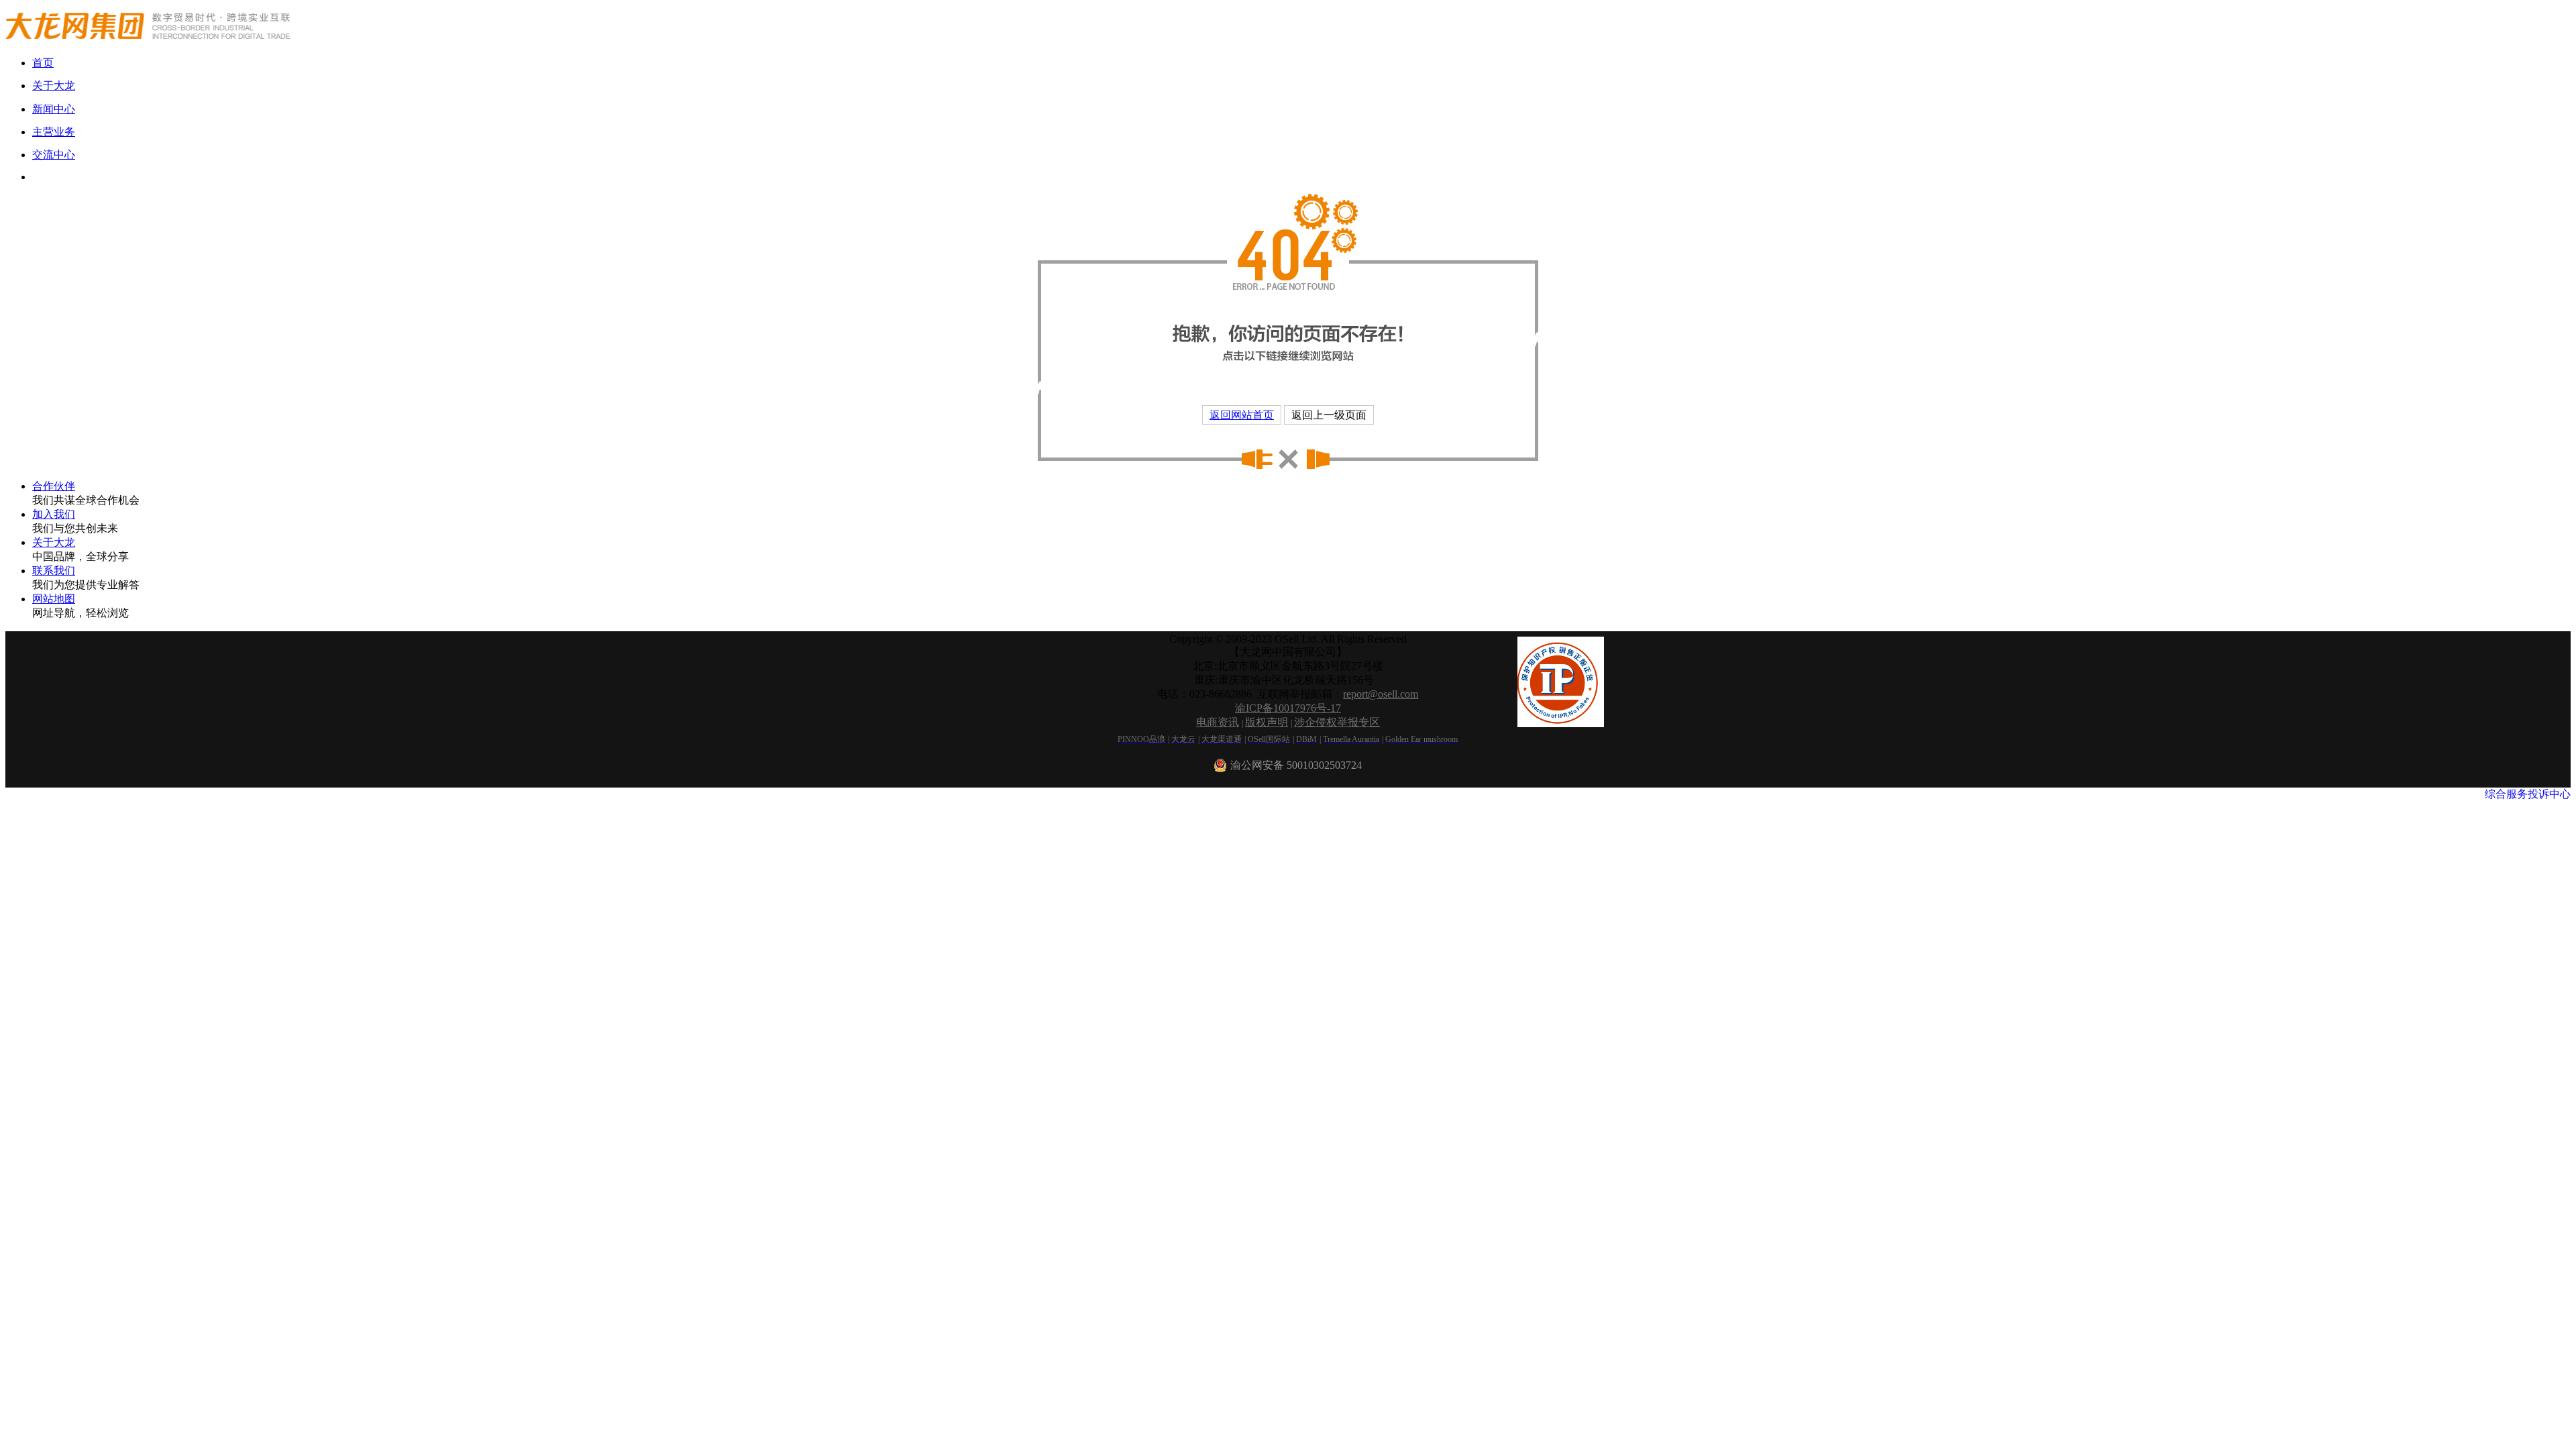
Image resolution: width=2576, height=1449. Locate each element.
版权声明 (1267, 722)
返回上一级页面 (1329, 415)
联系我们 (54, 571)
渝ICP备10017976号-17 (1288, 708)
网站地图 (54, 599)
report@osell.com (1381, 694)
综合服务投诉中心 (2528, 794)
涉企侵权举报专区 (1337, 722)
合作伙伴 (54, 486)
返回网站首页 (1242, 415)
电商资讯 (1218, 722)
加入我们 (54, 514)
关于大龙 (54, 542)
